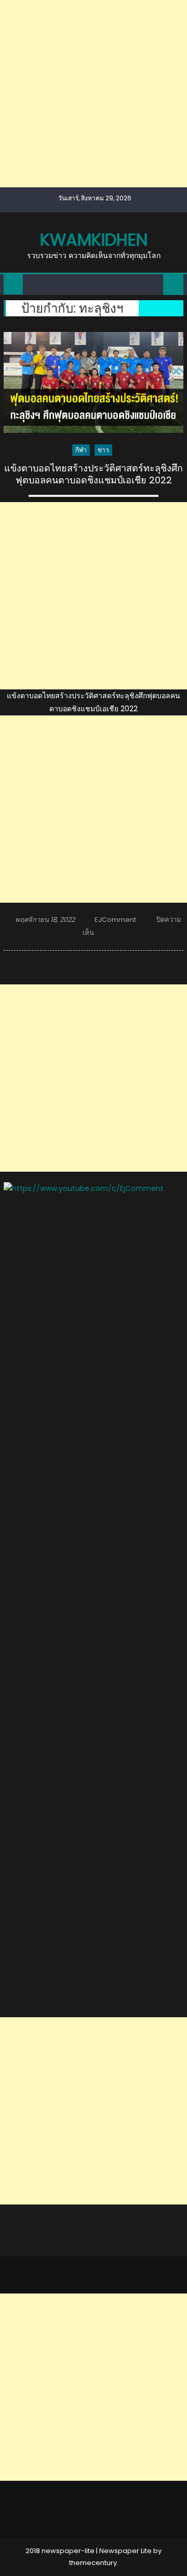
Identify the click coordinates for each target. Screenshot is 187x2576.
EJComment (115, 920)
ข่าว (103, 450)
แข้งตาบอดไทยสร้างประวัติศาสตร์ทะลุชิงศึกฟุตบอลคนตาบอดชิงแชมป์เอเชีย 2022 (94, 474)
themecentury (93, 2563)
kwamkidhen (94, 240)
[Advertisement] (94, 94)
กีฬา (81, 450)
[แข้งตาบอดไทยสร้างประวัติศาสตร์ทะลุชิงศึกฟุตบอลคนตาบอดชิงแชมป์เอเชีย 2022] (94, 382)
